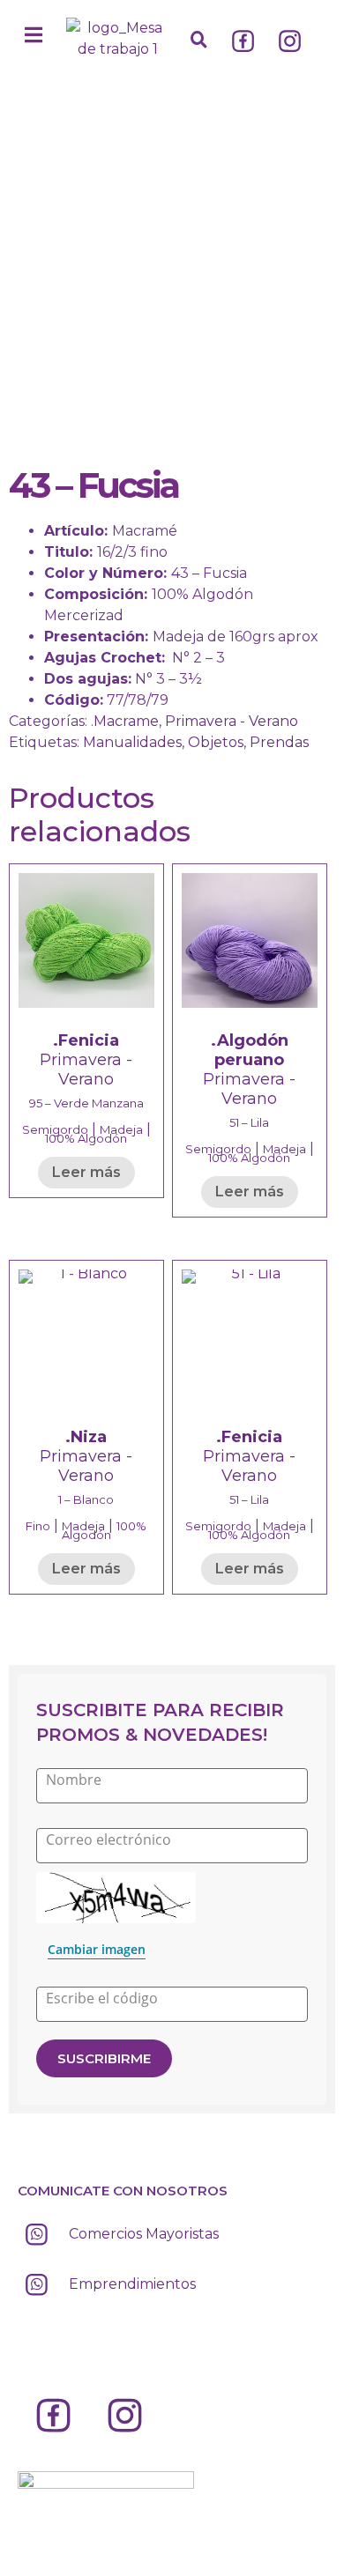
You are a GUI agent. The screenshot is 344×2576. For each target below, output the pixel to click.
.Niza (86, 1437)
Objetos (216, 742)
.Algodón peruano (250, 1050)
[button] (34, 35)
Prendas (279, 742)
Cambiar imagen (97, 1949)
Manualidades (132, 742)
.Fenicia (86, 1040)
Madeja (121, 1129)
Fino (38, 1526)
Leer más (86, 1172)
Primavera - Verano (232, 721)
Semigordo (55, 1129)
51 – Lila (249, 1122)
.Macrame (125, 721)
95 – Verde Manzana (86, 1103)
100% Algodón (86, 1138)
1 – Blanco (86, 1499)
